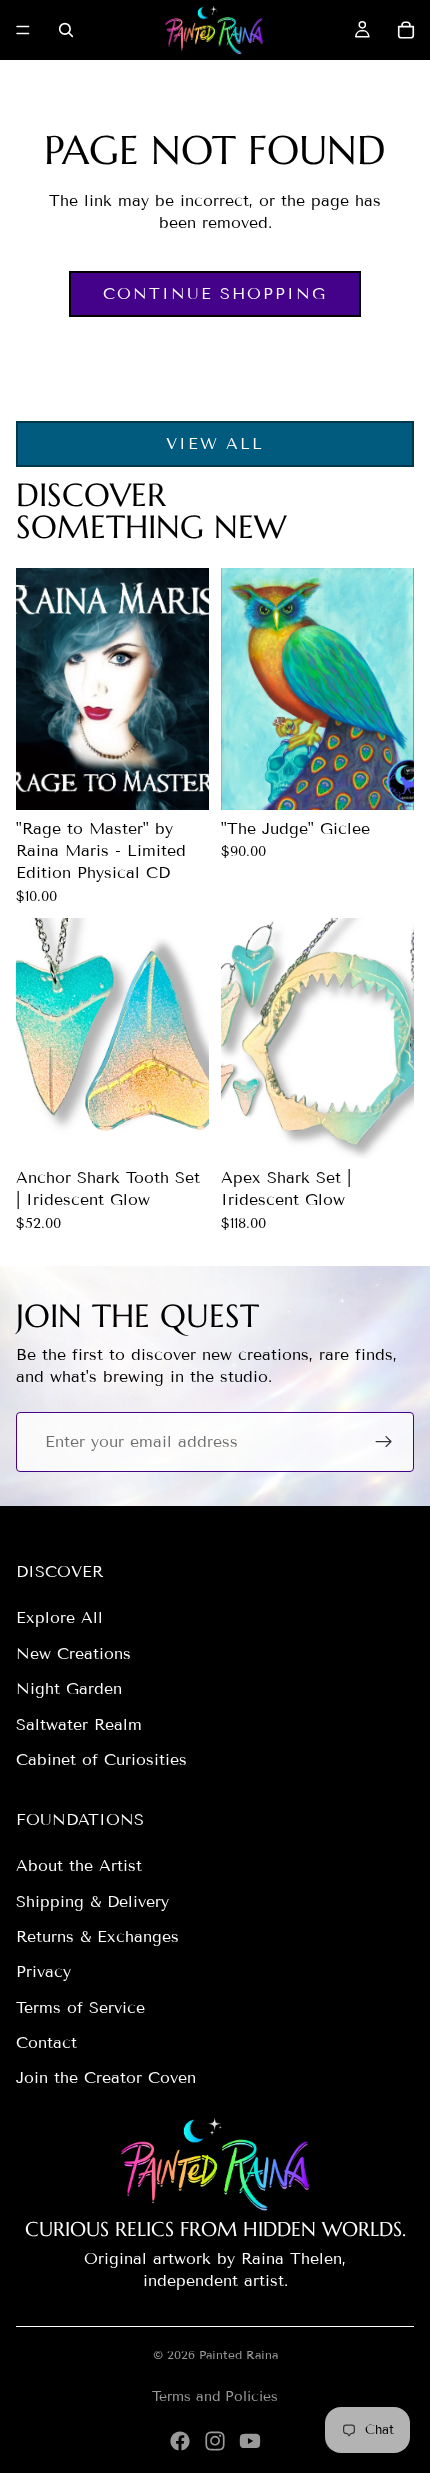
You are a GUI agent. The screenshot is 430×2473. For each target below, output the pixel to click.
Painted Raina (238, 2354)
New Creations (73, 1653)
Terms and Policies (215, 2396)
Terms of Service (80, 2007)
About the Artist (79, 1865)
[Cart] (406, 30)
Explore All (59, 1617)
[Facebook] (180, 2441)
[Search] (66, 30)
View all (215, 443)
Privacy (43, 1971)
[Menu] (23, 30)
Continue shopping (215, 293)
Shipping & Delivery (92, 1901)
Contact (46, 2042)
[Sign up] (384, 1442)
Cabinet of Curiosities (101, 1759)
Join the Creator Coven (106, 2077)
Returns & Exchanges (97, 1936)
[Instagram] (215, 2441)
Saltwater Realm (79, 1724)
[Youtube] (250, 2441)
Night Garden (69, 1688)
